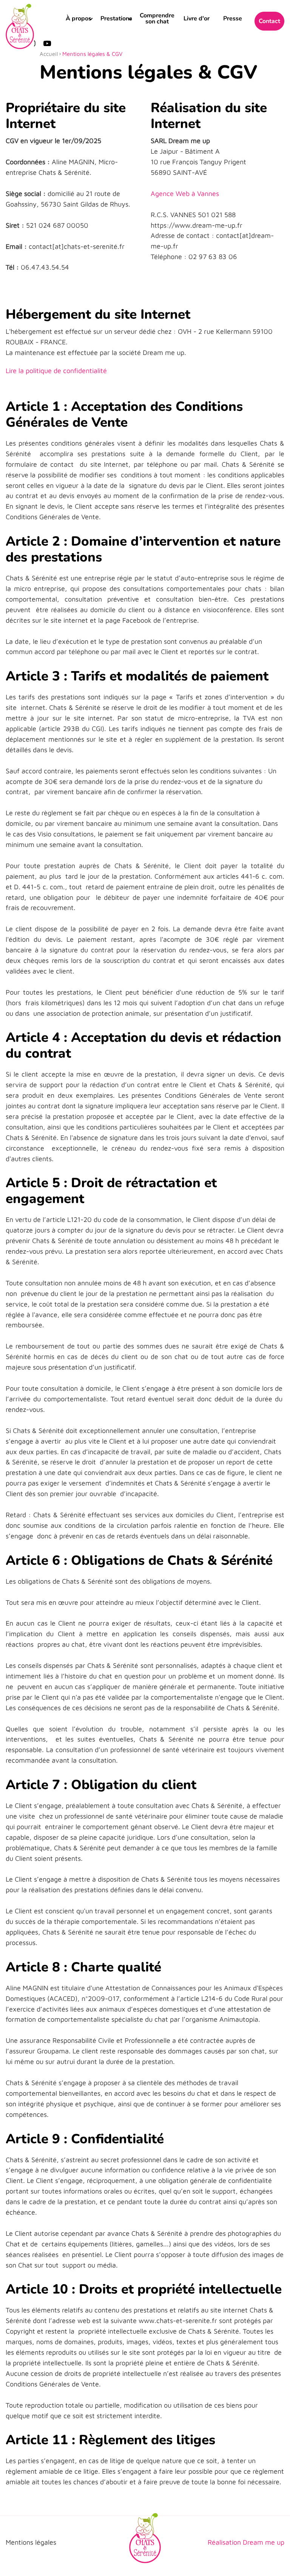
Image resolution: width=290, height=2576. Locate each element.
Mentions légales (31, 2542)
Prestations (116, 19)
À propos (79, 19)
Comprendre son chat (157, 19)
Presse (233, 19)
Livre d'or (197, 19)
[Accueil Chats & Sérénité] (20, 26)
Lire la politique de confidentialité (56, 371)
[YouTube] (47, 43)
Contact (269, 21)
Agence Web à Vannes (185, 194)
